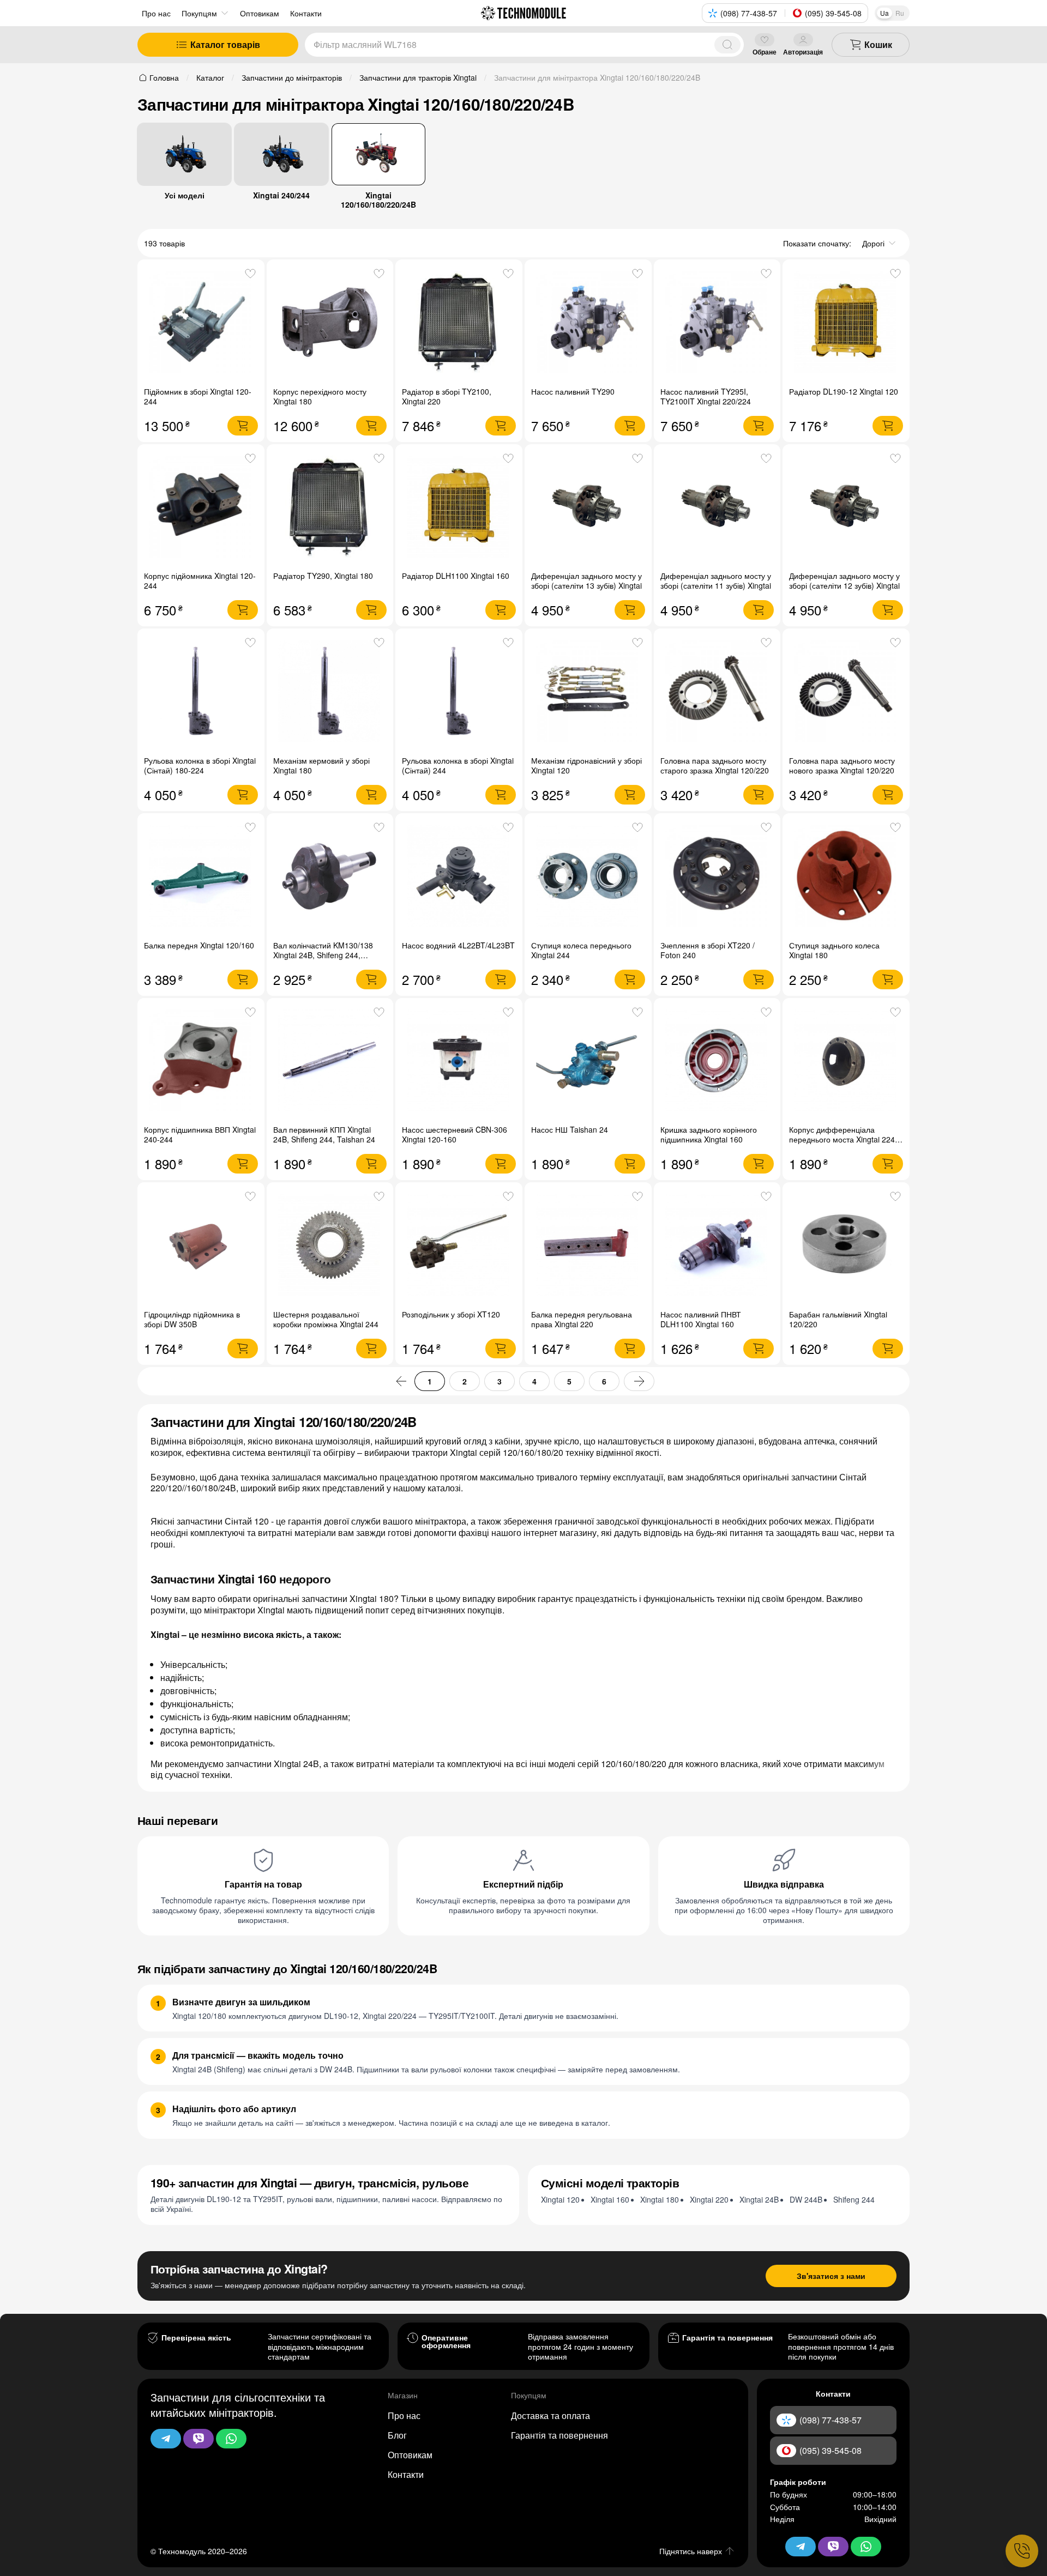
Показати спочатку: (817, 243)
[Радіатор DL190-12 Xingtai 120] (846, 323)
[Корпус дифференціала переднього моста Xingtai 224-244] (846, 1062)
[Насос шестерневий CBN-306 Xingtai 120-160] (459, 1062)
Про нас (156, 13)
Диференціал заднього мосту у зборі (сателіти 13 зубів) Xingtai (586, 580)
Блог (397, 2435)
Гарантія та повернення (559, 2435)
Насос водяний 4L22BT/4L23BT (458, 945)
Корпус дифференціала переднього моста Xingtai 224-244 (843, 1139)
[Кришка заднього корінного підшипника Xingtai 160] (717, 1062)
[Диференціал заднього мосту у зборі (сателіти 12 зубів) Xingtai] (846, 508)
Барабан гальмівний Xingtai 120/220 (838, 1319)
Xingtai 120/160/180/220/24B (378, 199)
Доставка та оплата (550, 2415)
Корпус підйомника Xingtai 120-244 (200, 580)
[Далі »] (639, 1381)
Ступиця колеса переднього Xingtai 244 (581, 950)
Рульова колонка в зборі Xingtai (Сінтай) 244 (458, 765)
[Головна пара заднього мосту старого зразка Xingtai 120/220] (717, 692)
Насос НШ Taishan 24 (570, 1129)
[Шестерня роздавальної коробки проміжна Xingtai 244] (330, 1246)
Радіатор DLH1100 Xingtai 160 (456, 576)
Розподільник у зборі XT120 (451, 1314)
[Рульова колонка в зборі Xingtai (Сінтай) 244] (459, 692)
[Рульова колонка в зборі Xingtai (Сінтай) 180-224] (201, 692)
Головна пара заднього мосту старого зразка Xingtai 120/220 (715, 765)
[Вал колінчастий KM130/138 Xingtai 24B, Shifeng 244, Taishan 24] (330, 877)
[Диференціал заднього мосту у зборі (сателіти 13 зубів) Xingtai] (588, 508)
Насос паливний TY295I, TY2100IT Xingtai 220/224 (706, 396)
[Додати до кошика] (243, 426)
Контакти (406, 2474)
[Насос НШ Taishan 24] (588, 1062)
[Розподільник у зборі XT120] (459, 1246)
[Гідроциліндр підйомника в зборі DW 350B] (201, 1246)
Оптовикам (410, 2455)
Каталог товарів (225, 44)
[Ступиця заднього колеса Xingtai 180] (846, 877)
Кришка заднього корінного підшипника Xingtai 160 (709, 1134)
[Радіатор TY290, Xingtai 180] (330, 508)
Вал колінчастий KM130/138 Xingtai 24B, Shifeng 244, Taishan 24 (323, 955)
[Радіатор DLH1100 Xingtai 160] (459, 508)
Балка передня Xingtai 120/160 (199, 945)
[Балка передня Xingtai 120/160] (201, 877)
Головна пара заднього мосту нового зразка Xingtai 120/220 (842, 765)
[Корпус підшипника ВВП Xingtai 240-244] (201, 1062)
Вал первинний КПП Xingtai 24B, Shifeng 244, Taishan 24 (324, 1134)
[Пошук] (727, 45)
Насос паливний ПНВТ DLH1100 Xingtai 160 (701, 1319)
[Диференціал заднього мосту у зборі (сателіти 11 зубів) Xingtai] (717, 508)
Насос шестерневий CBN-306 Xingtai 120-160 (455, 1134)
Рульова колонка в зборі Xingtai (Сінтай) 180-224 (200, 765)
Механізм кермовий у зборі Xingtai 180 (321, 765)
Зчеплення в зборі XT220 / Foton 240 (708, 950)
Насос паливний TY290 (573, 391)
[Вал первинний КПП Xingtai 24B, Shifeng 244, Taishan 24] (330, 1062)
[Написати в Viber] (198, 2439)
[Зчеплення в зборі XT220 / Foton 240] (717, 877)
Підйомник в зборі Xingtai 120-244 (198, 396)
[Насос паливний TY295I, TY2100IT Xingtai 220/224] (717, 323)
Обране (765, 52)
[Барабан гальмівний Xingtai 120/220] (846, 1246)
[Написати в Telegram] (166, 2439)
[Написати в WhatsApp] (231, 2439)
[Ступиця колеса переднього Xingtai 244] (588, 877)
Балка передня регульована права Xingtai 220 (582, 1319)
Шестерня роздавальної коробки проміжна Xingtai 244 (326, 1319)
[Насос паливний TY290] (588, 323)
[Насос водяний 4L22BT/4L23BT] (459, 877)
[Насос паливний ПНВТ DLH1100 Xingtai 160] (717, 1246)
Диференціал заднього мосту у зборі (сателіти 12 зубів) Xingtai (844, 580)
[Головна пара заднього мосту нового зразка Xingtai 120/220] (846, 692)
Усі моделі (185, 195)
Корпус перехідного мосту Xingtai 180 (320, 396)
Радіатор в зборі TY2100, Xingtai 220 (447, 396)
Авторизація (803, 52)
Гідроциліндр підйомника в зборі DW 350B (192, 1319)
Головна (164, 77)
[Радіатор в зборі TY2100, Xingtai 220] (459, 323)
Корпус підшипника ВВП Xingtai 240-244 (200, 1134)
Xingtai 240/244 (281, 195)
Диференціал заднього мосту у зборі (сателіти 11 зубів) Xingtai (716, 580)
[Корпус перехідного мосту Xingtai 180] (330, 323)
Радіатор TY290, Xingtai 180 (323, 576)
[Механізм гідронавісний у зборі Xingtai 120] (588, 692)
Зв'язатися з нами (831, 2276)
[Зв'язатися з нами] (1022, 2551)
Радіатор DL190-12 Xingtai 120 (844, 391)
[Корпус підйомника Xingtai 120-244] (201, 508)
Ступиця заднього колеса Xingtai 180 (834, 950)
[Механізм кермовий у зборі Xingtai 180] (330, 692)
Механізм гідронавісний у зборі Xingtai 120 (586, 765)
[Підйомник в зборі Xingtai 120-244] (201, 323)
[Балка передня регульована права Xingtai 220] (588, 1246)
